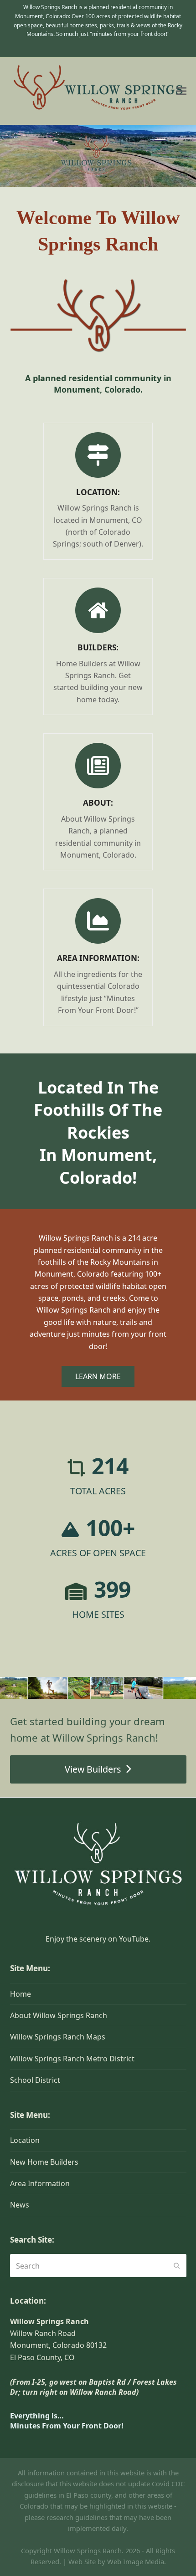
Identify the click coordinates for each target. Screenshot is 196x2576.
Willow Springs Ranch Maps (58, 2037)
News (20, 2205)
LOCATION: (98, 492)
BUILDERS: (98, 647)
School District (35, 2080)
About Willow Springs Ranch (59, 2015)
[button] (181, 91)
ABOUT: (98, 803)
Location (25, 2140)
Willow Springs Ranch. (89, 2550)
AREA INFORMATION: (98, 958)
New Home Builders (44, 2162)
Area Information (40, 2183)
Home (21, 1994)
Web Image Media (136, 2561)
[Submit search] (177, 2266)
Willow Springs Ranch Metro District (72, 2059)
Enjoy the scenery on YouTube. (98, 1939)
